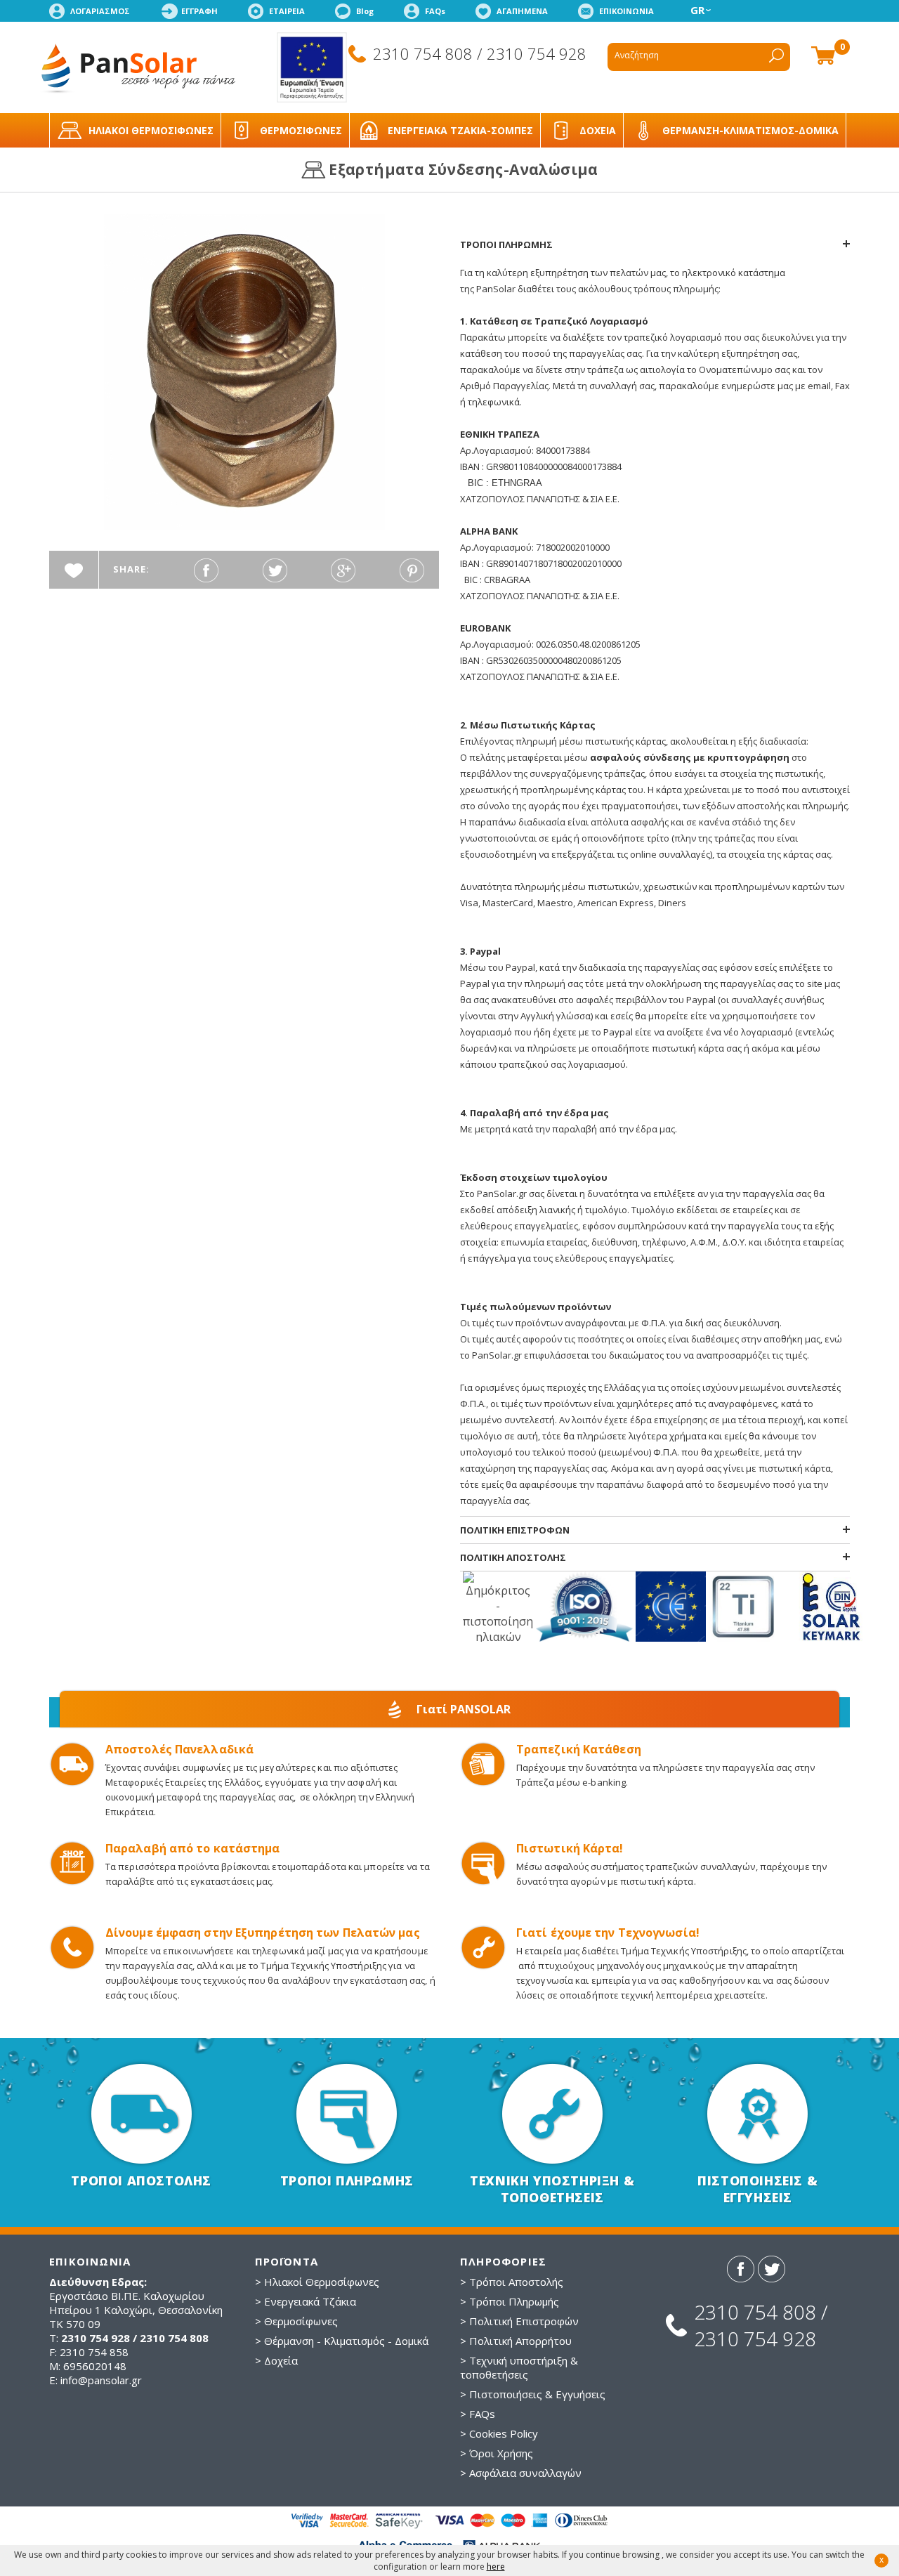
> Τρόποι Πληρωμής (510, 2301)
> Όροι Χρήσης (497, 2453)
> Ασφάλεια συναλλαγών (521, 2473)
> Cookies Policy (499, 2433)
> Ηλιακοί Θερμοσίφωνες (317, 2282)
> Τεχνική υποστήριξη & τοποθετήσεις (519, 2367)
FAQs (435, 11)
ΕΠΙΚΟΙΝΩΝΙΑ (626, 11)
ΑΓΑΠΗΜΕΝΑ (522, 11)
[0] (823, 54)
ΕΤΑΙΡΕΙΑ (287, 11)
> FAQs (478, 2414)
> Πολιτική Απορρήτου (516, 2341)
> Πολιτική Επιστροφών (519, 2321)
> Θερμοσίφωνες (296, 2321)
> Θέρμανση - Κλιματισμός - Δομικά (342, 2341)
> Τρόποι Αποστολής (512, 2282)
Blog (365, 11)
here (496, 2567)
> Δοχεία (276, 2360)
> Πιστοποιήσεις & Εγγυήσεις (533, 2394)
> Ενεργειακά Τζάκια (306, 2301)
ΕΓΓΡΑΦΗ (199, 11)
